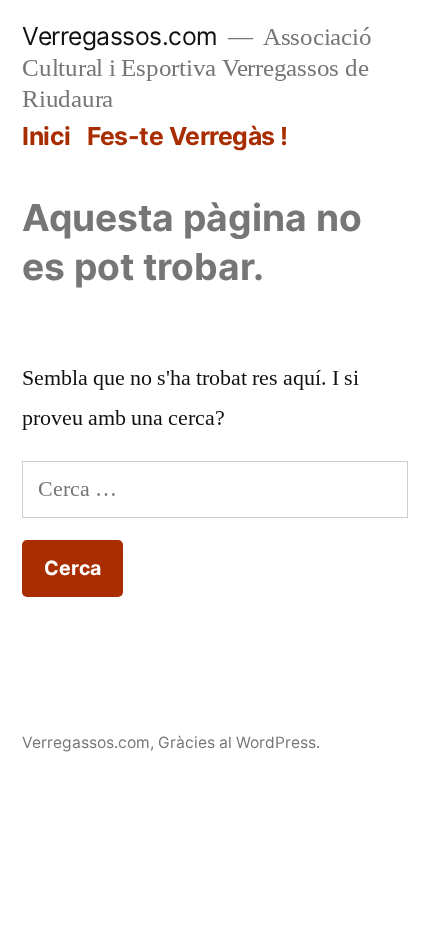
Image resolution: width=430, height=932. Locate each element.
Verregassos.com (120, 36)
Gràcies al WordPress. (239, 742)
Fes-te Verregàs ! (187, 136)
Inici (46, 136)
